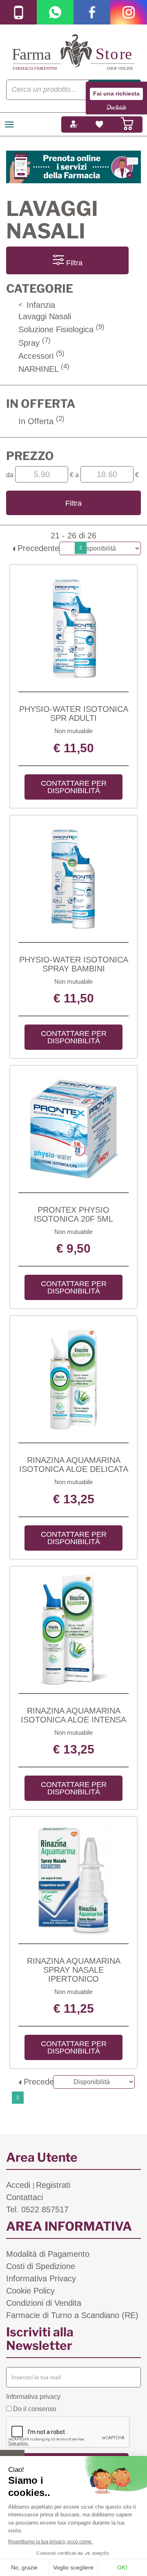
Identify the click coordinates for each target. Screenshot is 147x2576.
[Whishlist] (99, 124)
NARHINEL (44, 369)
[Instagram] (129, 12)
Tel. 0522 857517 (37, 2209)
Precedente (37, 548)
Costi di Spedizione (41, 2266)
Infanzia (37, 305)
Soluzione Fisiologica (61, 329)
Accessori (41, 356)
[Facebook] (92, 12)
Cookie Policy (30, 2291)
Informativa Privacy (41, 2278)
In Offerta (41, 421)
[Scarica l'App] (18, 12)
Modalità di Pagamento (48, 2254)
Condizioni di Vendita (44, 2303)
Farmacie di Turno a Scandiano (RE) (72, 2315)
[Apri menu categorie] (9, 124)
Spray (35, 343)
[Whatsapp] (55, 12)
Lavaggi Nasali (45, 316)
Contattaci (24, 2197)
